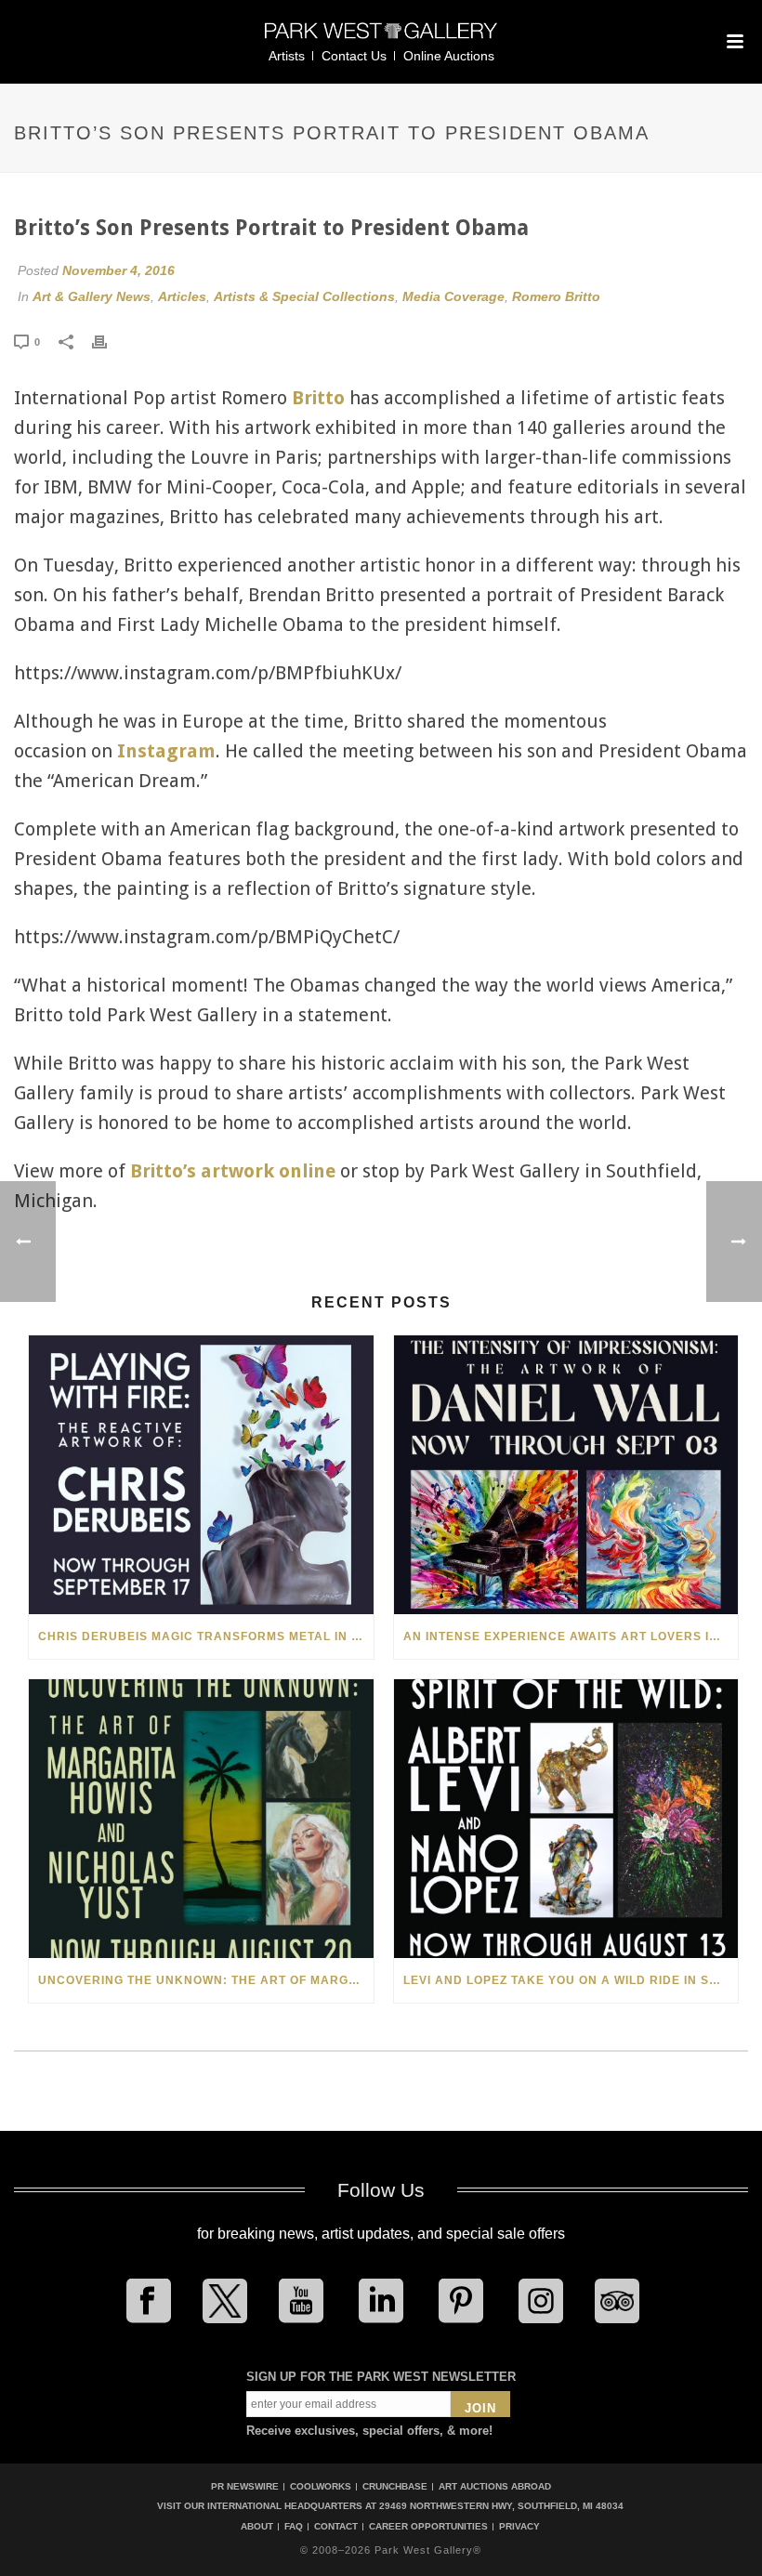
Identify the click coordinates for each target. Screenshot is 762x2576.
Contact (336, 2527)
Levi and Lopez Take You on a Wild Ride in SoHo (570, 1980)
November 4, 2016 (118, 270)
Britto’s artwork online (233, 1171)
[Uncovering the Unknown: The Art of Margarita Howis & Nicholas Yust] (201, 1819)
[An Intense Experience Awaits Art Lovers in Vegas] (566, 1475)
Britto (318, 398)
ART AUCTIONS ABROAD (495, 2486)
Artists (287, 56)
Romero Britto (556, 296)
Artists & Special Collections (304, 296)
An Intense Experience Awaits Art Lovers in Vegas (571, 1636)
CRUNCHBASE (395, 2486)
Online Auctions (449, 56)
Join (480, 2408)
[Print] (109, 341)
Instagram (166, 751)
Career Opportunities (428, 2527)
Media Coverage (453, 296)
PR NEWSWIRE (245, 2486)
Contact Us (354, 56)
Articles (182, 296)
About (257, 2527)
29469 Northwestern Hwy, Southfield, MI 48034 (501, 2506)
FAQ (294, 2527)
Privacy (519, 2527)
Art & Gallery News (92, 296)
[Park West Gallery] (381, 39)
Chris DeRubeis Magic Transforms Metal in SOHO (206, 1636)
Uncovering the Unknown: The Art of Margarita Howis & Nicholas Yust (206, 1980)
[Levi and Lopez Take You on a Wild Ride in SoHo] (566, 1819)
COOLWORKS (321, 2486)
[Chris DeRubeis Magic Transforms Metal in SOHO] (201, 1475)
